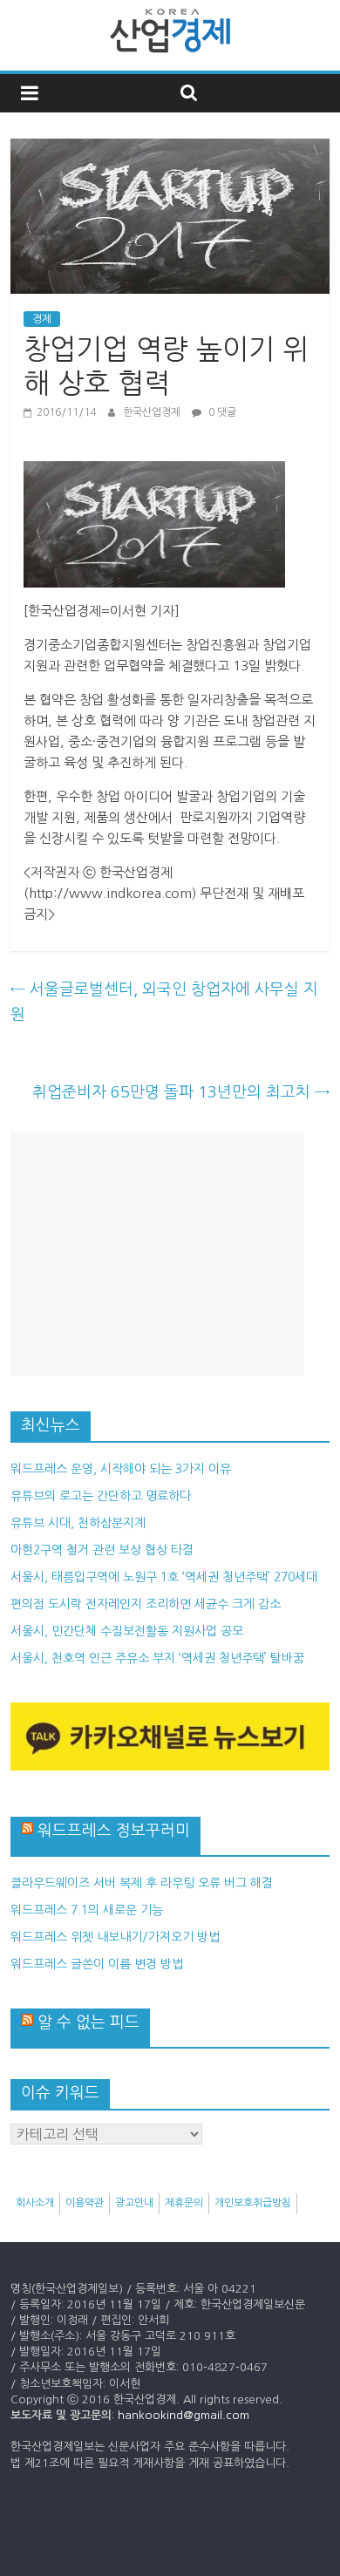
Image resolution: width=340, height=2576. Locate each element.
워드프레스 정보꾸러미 (114, 1831)
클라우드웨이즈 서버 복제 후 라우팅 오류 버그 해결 (142, 1883)
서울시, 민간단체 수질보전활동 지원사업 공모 (127, 1631)
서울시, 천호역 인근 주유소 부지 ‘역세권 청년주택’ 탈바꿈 (157, 1658)
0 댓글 (221, 412)
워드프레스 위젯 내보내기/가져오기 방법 (115, 1937)
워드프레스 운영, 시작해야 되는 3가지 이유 (121, 1469)
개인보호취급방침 (253, 2203)
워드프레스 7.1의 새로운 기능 (87, 1910)
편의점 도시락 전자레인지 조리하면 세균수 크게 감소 (146, 1604)
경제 (42, 319)
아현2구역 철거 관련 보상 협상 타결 (102, 1550)
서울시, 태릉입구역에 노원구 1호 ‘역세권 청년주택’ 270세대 (164, 1577)
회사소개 (35, 2203)
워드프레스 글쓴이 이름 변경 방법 (97, 1964)
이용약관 (85, 2203)
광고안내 (134, 2203)
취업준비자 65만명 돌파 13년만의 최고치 (181, 1092)
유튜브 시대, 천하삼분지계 (78, 1523)
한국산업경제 (153, 412)
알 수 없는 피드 (88, 2022)
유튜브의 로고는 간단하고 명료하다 (101, 1496)
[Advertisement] (157, 1254)
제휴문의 (184, 2203)
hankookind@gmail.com (184, 2415)
